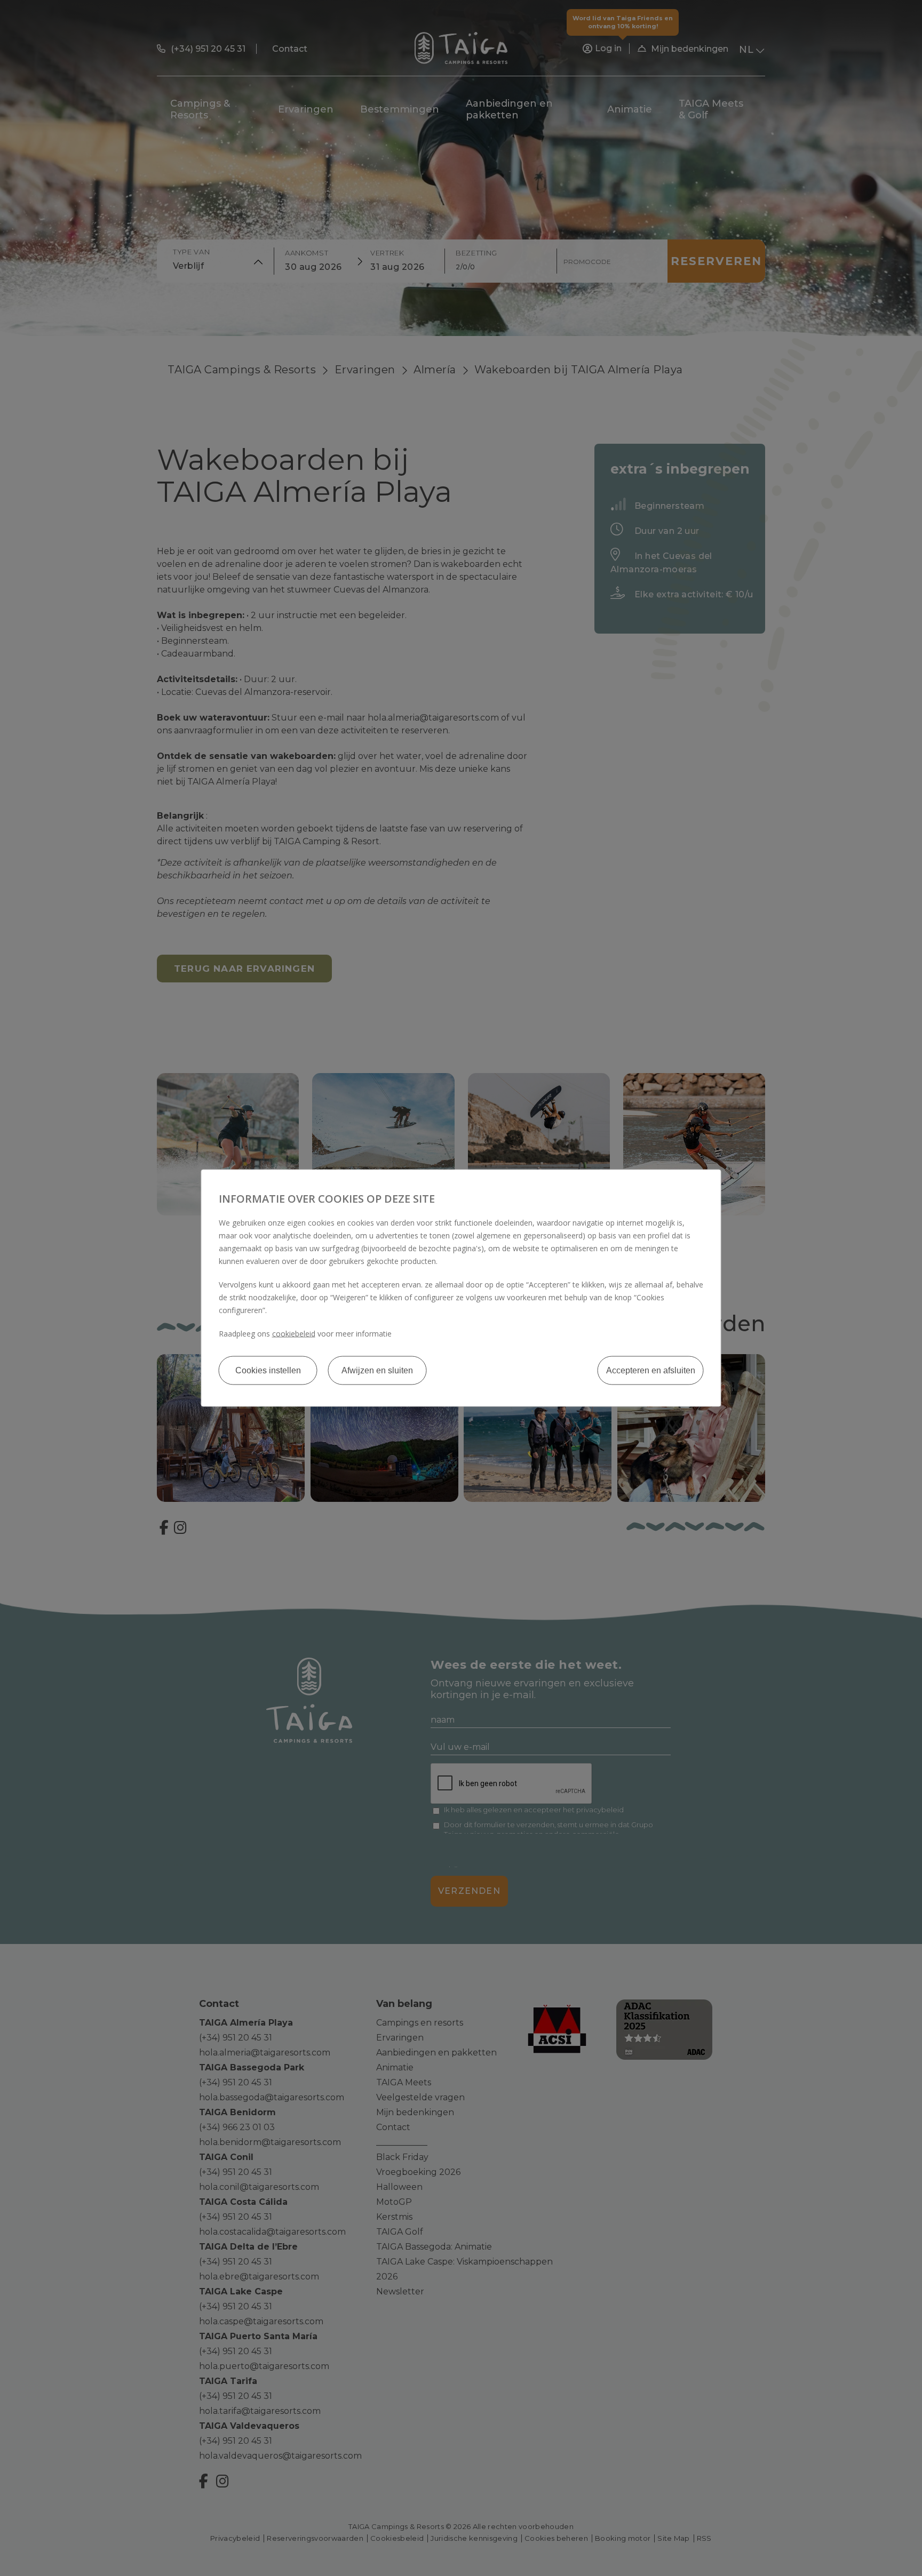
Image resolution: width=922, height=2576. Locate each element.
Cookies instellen (268, 1370)
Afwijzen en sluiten (377, 1370)
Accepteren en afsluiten (651, 1370)
